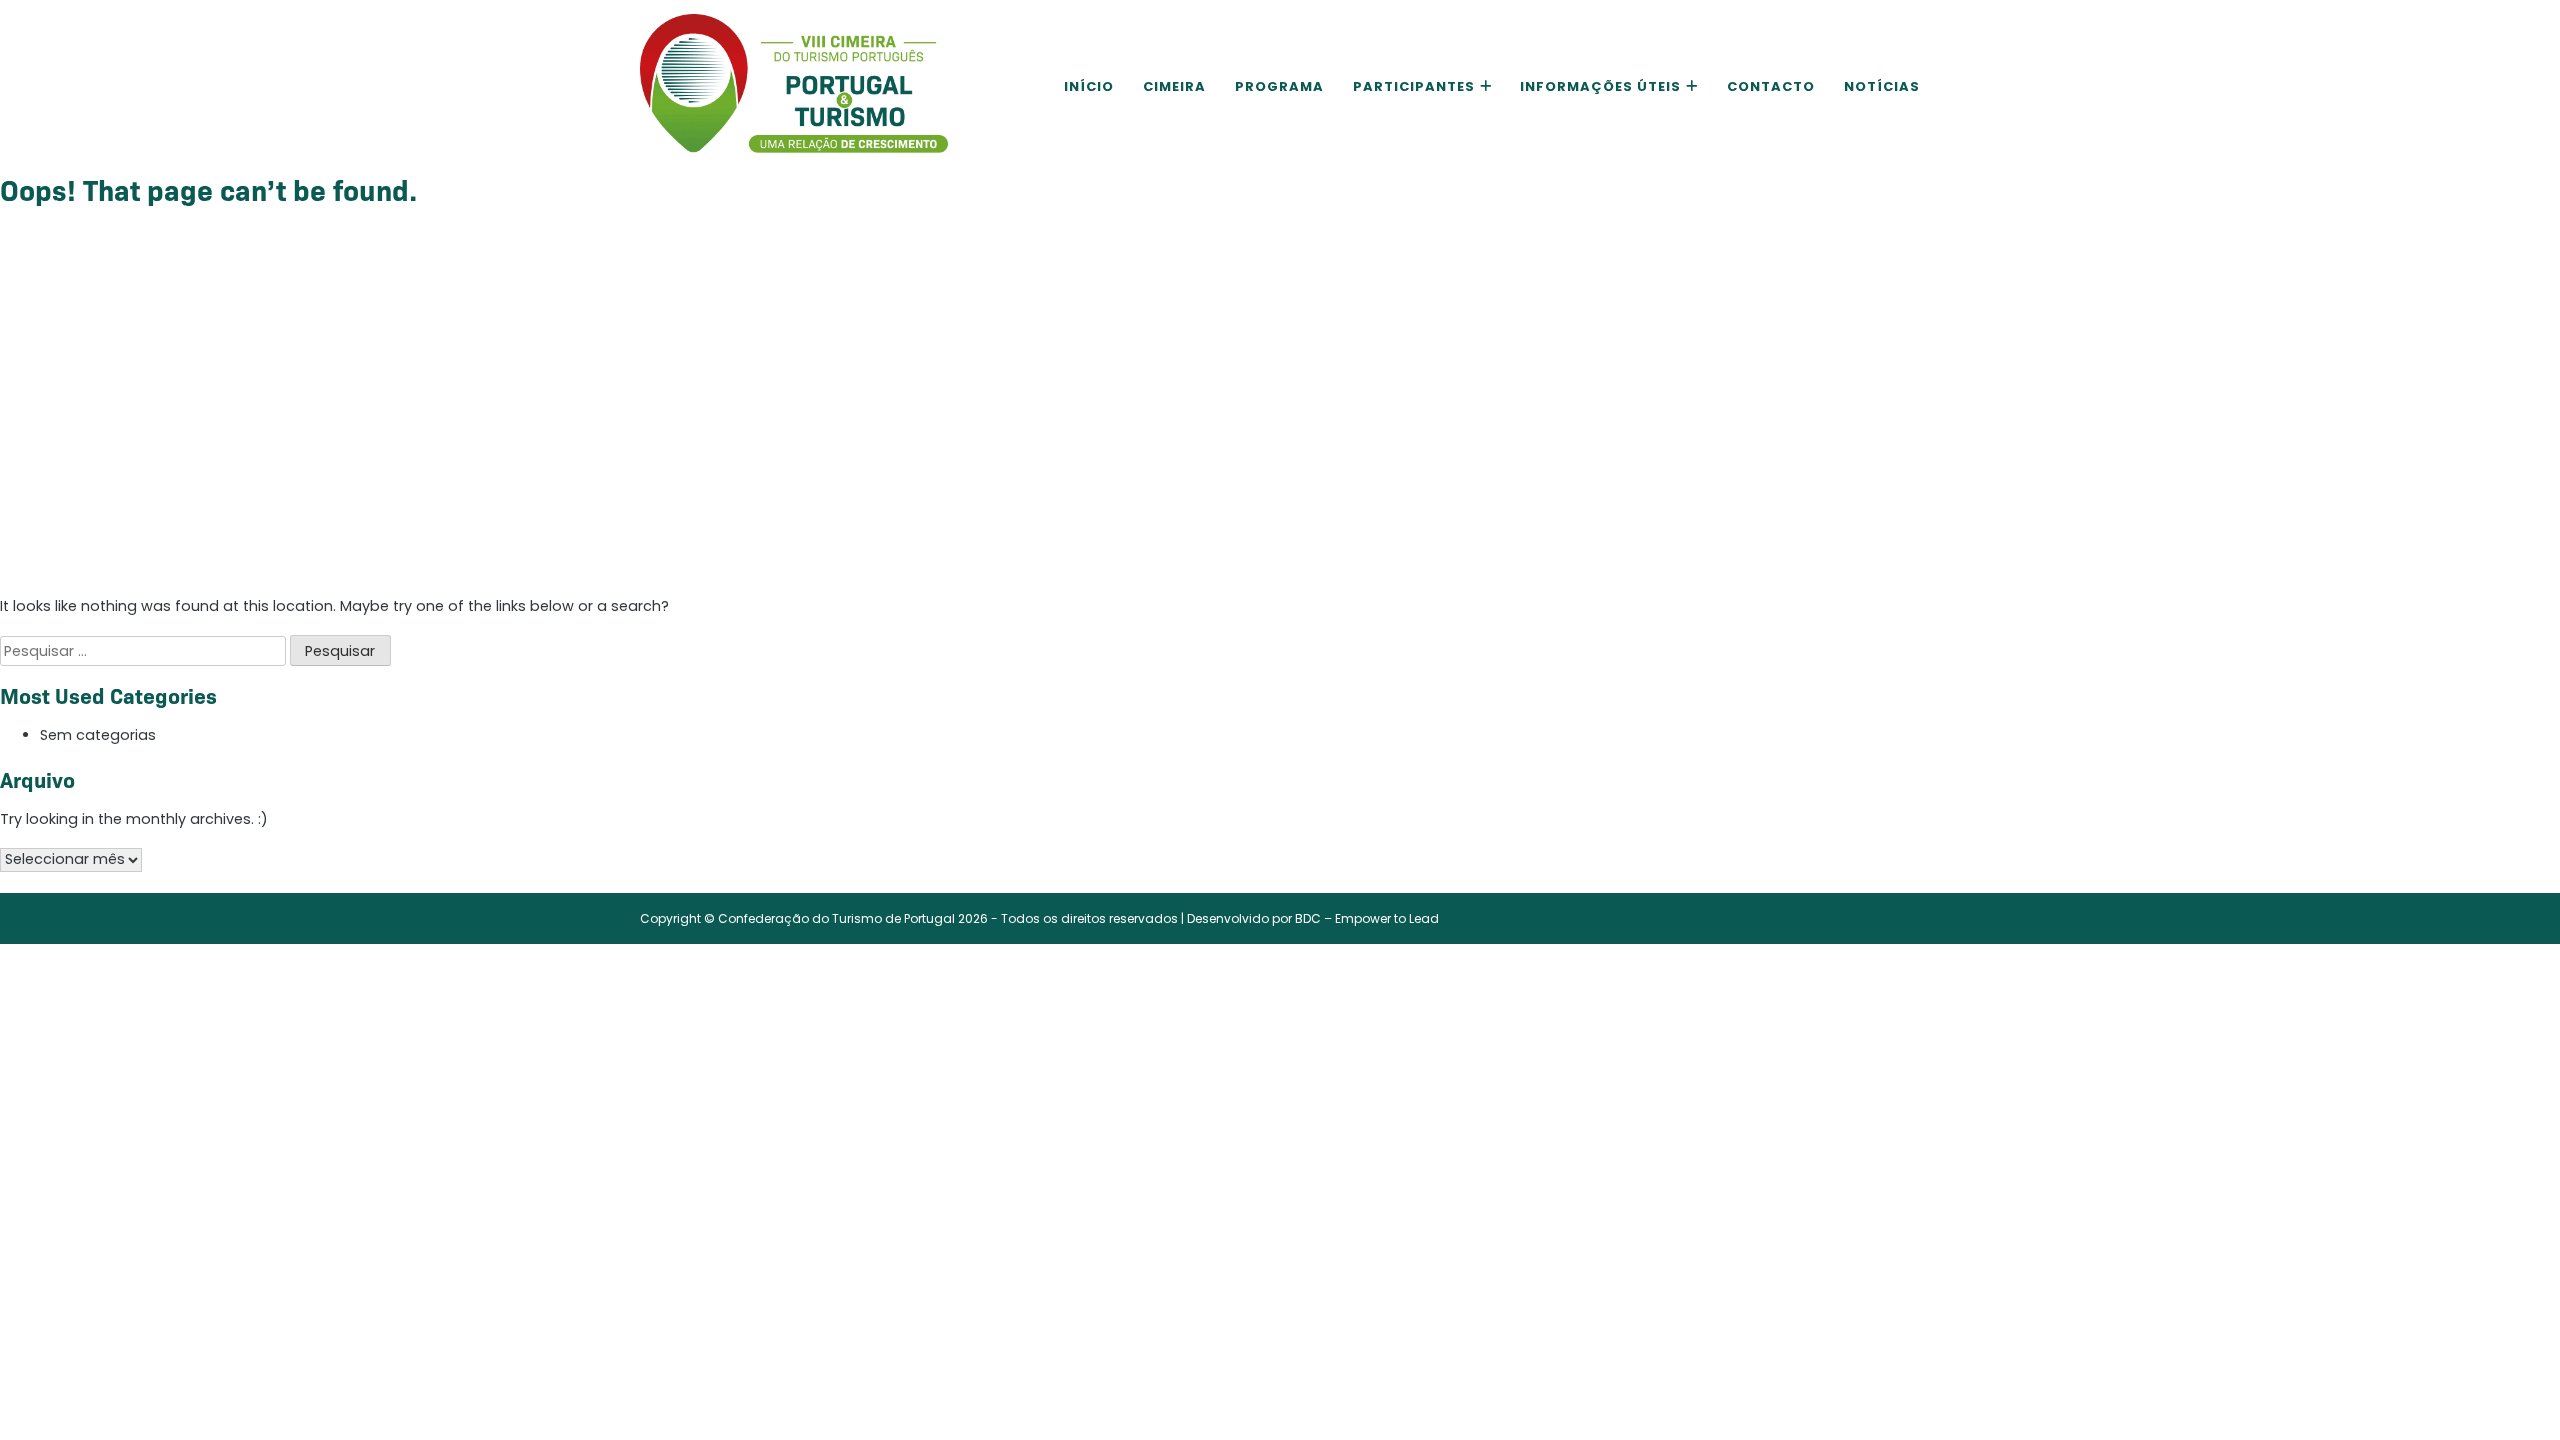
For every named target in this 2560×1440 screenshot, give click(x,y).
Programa (1279, 86)
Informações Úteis (1600, 86)
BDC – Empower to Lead (1367, 918)
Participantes (1414, 86)
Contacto (1771, 86)
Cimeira (1174, 86)
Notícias (1882, 86)
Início (1089, 86)
